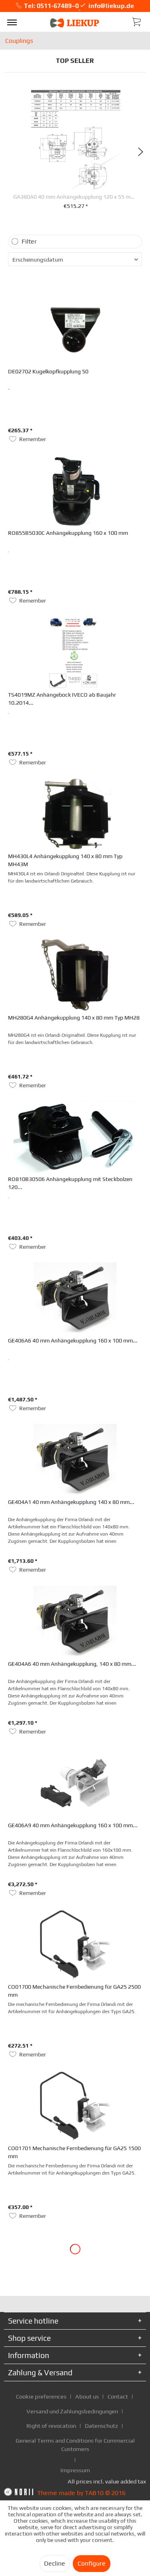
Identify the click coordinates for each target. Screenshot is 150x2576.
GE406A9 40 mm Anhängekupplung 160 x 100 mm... (73, 1825)
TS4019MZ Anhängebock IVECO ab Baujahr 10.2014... (62, 699)
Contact (118, 2396)
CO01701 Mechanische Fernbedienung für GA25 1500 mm (74, 2152)
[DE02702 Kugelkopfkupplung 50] (75, 329)
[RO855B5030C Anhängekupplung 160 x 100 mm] (75, 491)
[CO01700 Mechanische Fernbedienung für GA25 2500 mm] (75, 1945)
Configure (92, 2563)
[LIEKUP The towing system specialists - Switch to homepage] (75, 23)
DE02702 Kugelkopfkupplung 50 (48, 371)
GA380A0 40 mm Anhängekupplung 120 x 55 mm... (76, 197)
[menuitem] (12, 22)
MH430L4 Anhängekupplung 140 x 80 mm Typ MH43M (65, 860)
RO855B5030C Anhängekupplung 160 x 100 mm (68, 533)
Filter (29, 241)
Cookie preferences (41, 2396)
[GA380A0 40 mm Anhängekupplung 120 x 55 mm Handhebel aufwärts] (76, 140)
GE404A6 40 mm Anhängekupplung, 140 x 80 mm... (72, 1664)
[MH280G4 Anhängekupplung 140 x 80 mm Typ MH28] (75, 976)
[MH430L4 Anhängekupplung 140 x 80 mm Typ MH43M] (75, 814)
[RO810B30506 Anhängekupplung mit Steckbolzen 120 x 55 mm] (75, 1137)
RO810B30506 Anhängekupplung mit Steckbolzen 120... (70, 1183)
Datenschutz (101, 2426)
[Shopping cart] (137, 21)
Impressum (75, 2470)
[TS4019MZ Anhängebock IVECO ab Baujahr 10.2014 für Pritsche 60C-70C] (75, 653)
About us (87, 2396)
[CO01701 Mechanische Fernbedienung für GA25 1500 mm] (75, 2106)
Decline (55, 2563)
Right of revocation (51, 2426)
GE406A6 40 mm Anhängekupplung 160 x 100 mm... (73, 1340)
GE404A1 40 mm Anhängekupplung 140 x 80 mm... (71, 1502)
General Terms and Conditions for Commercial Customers (75, 2445)
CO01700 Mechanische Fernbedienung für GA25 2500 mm (74, 1991)
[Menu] (12, 22)
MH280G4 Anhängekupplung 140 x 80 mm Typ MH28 (74, 1018)
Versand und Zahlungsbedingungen (72, 2411)
